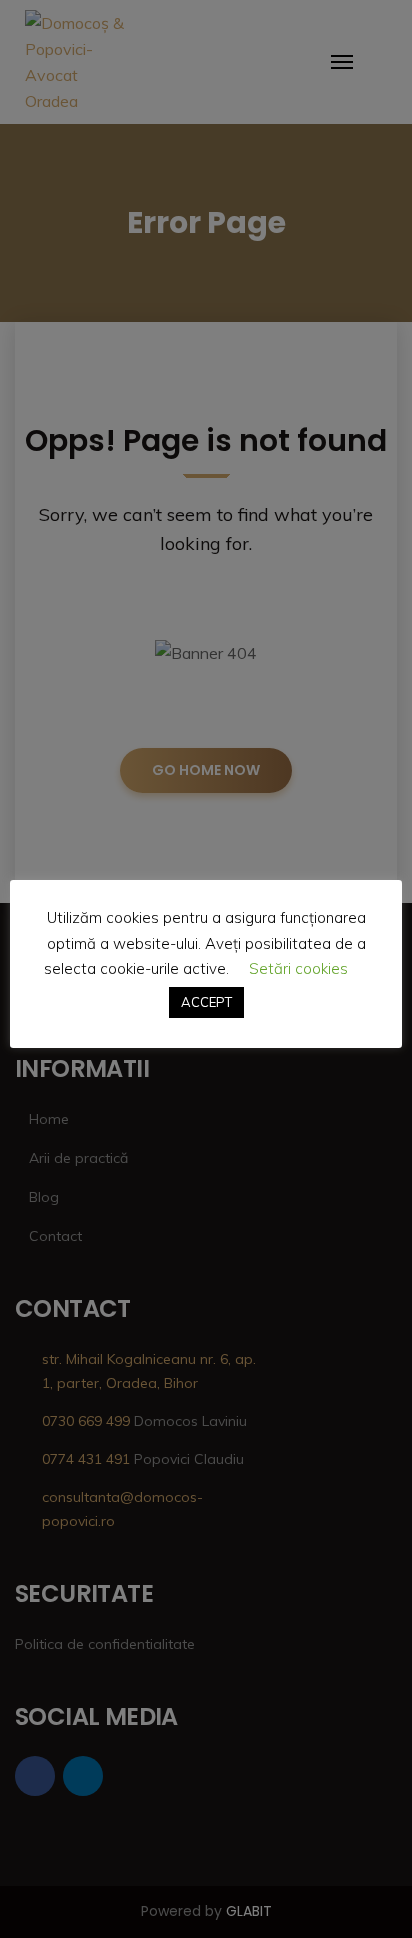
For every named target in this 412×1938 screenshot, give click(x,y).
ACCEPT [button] (206, 1002)
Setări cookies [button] (298, 968)
